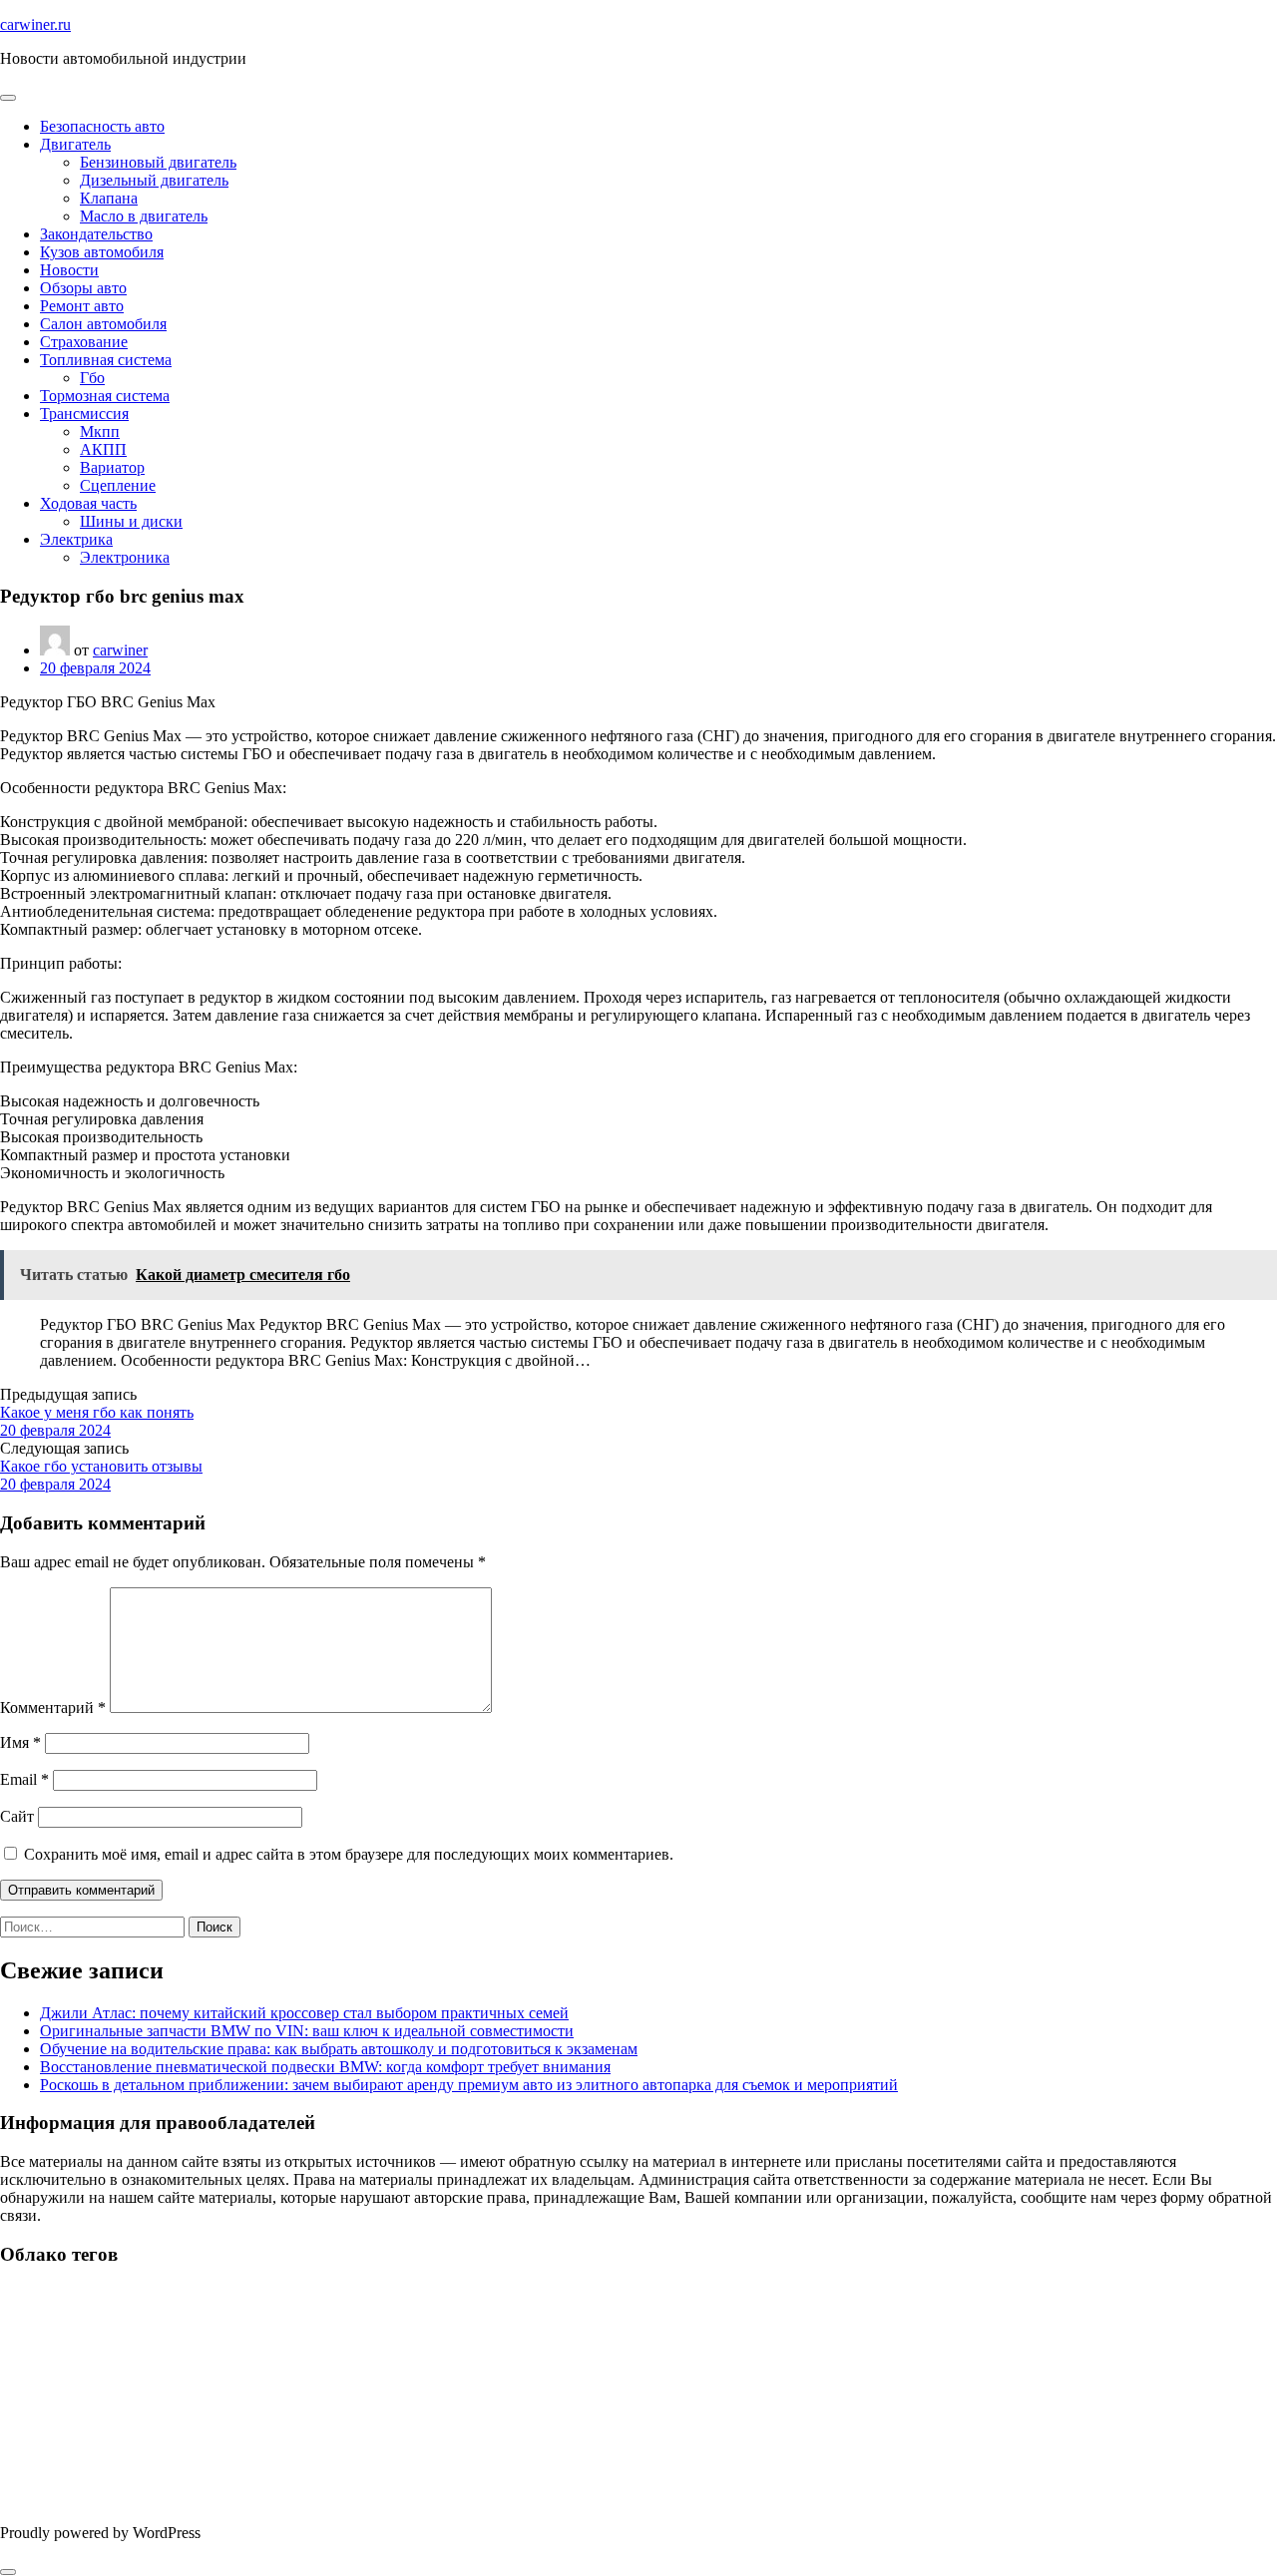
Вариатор (112, 467)
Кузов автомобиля (102, 252)
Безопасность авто (102, 126)
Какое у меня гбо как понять (97, 1412)
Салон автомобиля (103, 324)
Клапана (109, 198)
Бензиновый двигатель (158, 162)
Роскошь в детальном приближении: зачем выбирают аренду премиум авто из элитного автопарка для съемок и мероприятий (469, 2085)
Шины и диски (131, 521)
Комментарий (53, 1708)
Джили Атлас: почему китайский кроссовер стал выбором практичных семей (304, 2013)
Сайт (17, 1816)
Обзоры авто (83, 288)
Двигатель (75, 144)
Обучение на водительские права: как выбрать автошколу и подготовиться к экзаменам (339, 2049)
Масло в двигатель (144, 216)
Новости (69, 270)
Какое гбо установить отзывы (101, 1466)
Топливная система (106, 360)
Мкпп (100, 431)
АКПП (103, 449)
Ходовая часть (88, 503)
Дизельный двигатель (154, 180)
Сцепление (118, 485)
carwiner (120, 650)
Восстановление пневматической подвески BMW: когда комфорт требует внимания (325, 2067)
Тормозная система (105, 396)
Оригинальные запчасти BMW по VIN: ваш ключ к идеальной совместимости (307, 2031)
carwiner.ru (35, 24)
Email (24, 1779)
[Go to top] (8, 2572)
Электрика (76, 539)
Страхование (84, 342)
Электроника (125, 557)
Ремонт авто (82, 306)
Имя (20, 1742)
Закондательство (96, 234)
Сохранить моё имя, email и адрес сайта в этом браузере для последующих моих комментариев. (349, 1854)
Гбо (92, 378)
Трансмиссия (84, 414)
